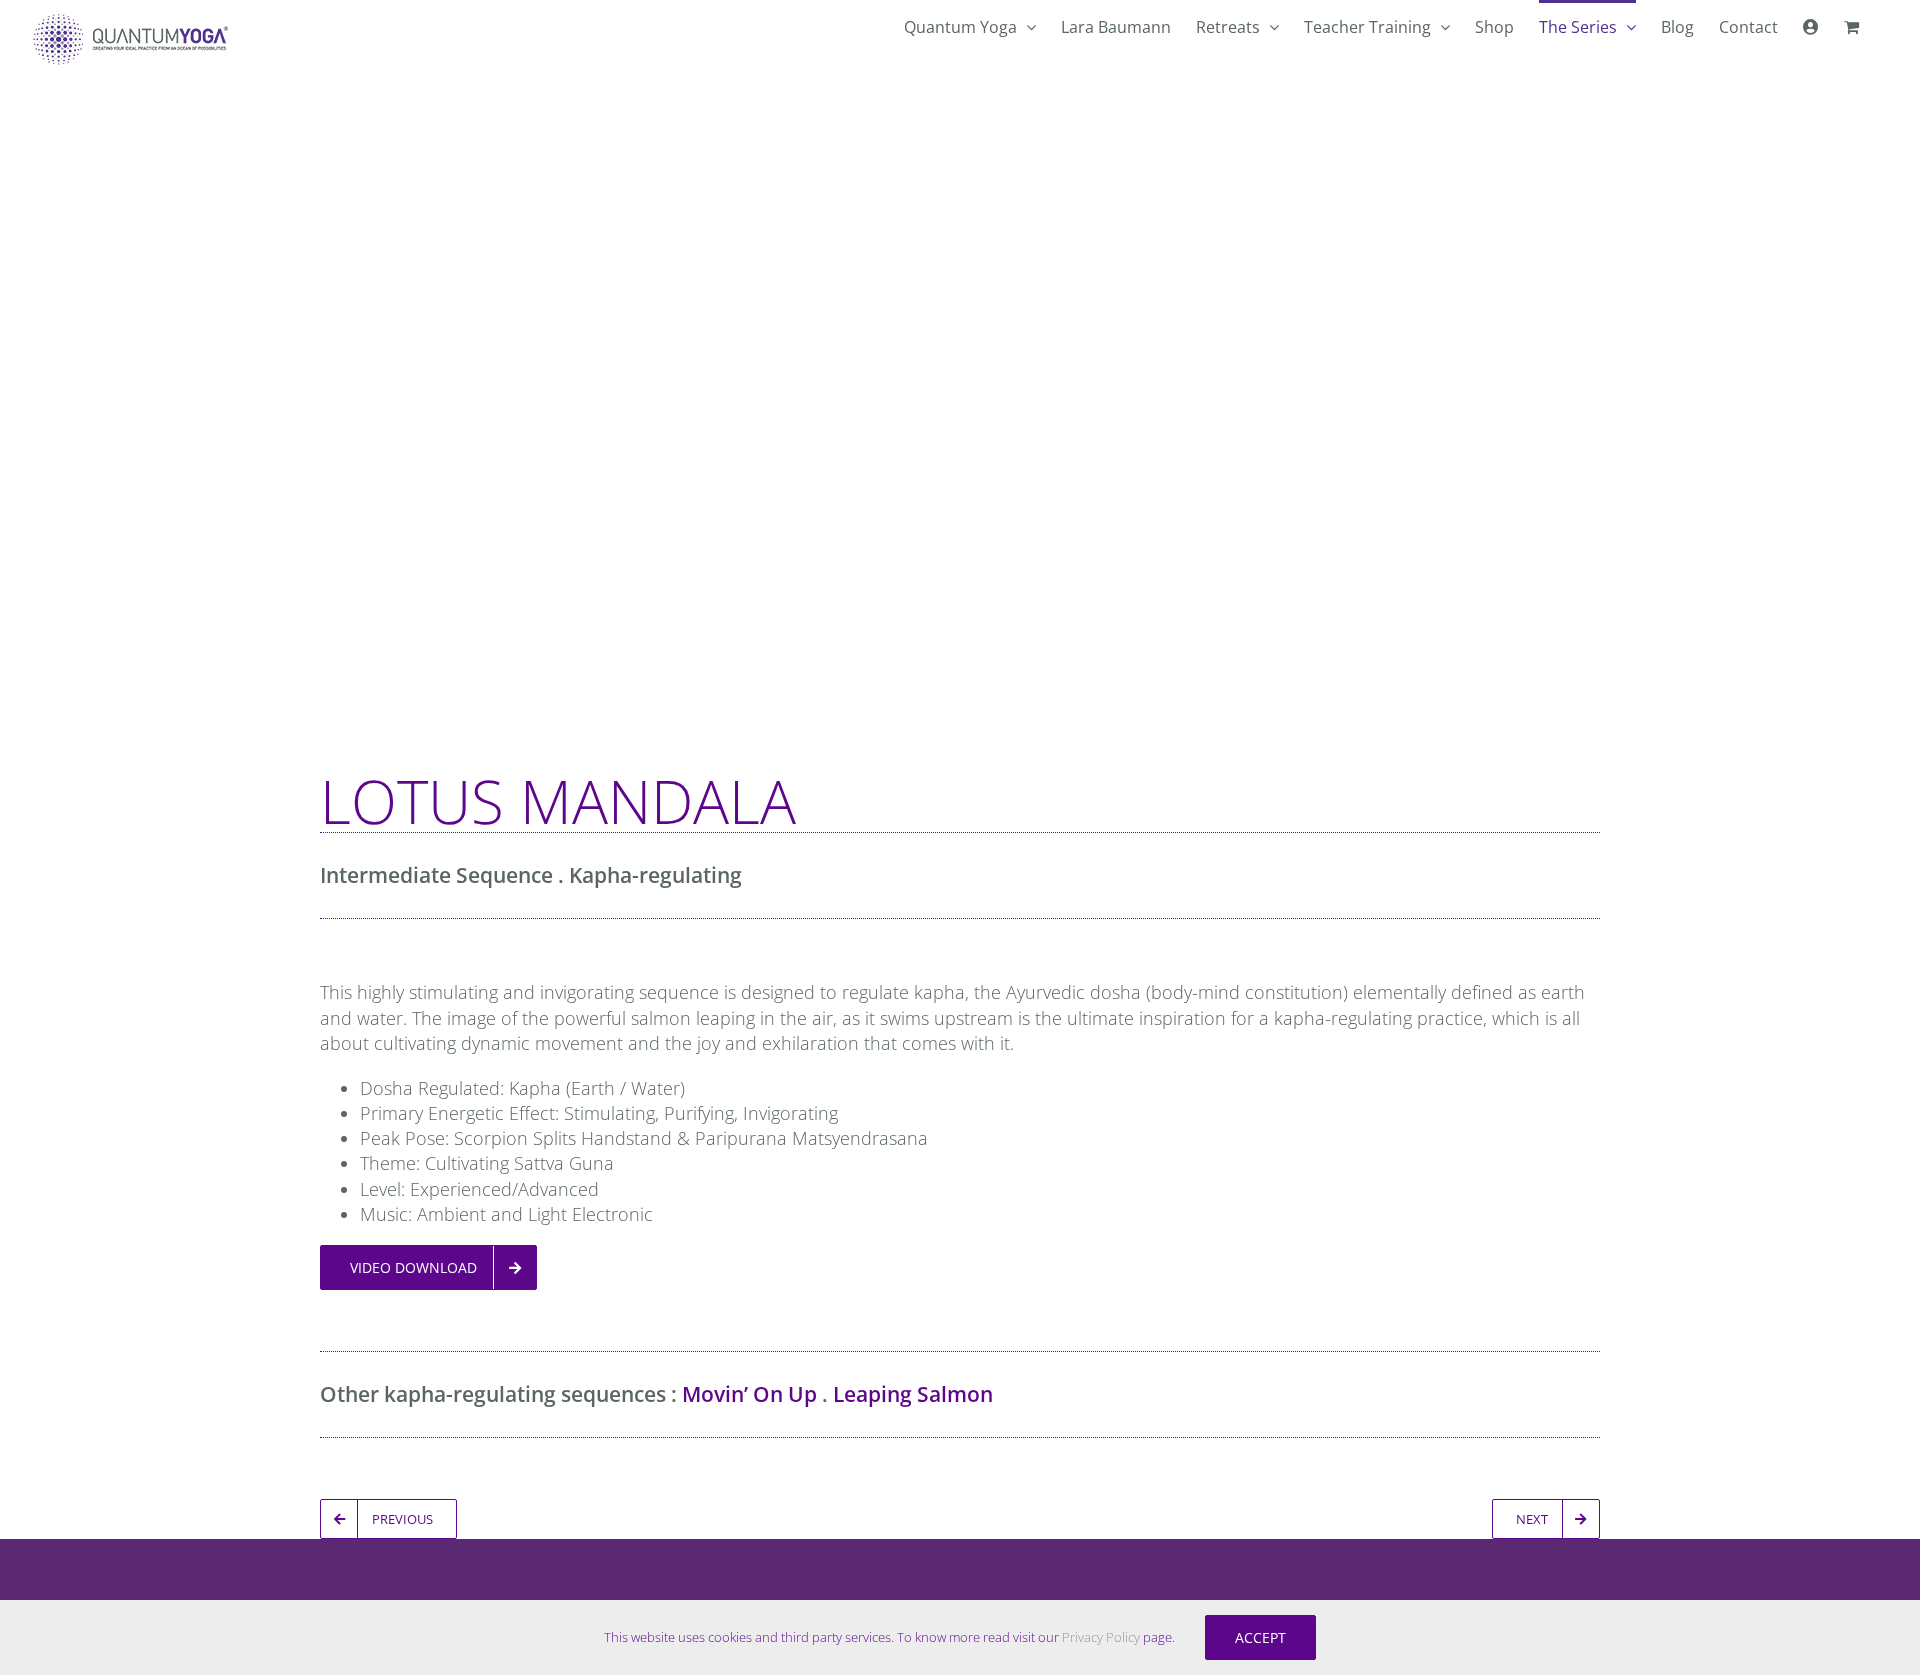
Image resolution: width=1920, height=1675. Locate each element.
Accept (1260, 1637)
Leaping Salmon (913, 1394)
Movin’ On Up (749, 1394)
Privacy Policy (1101, 1637)
